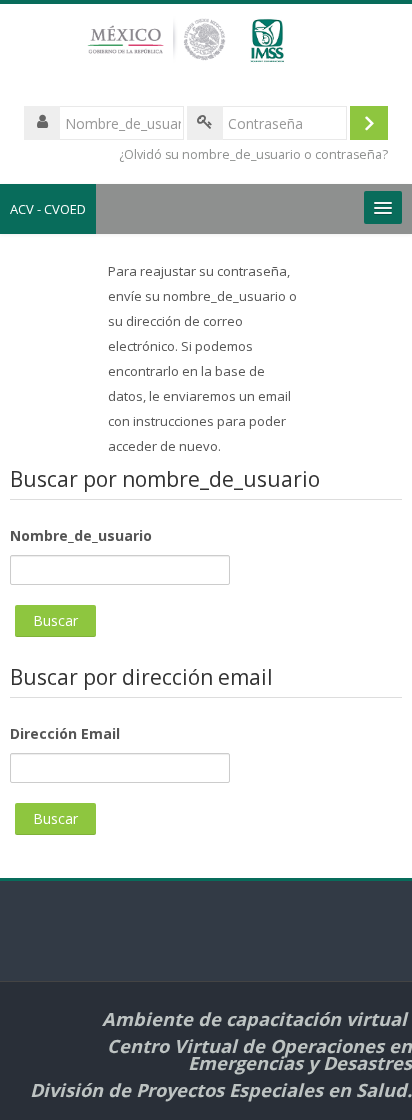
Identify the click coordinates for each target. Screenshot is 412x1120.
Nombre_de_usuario (81, 535)
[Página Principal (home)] (205, 49)
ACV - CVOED (48, 209)
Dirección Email (65, 733)
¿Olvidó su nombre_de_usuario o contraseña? (253, 154)
